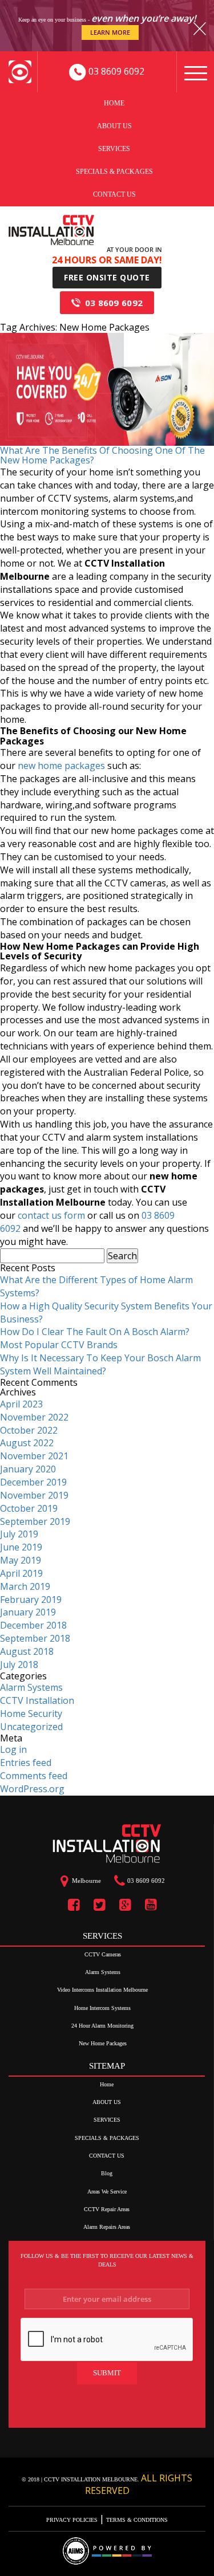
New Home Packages (103, 2043)
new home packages (61, 766)
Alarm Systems (31, 1687)
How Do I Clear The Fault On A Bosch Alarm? (95, 1332)
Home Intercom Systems (102, 2008)
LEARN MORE (110, 32)
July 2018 (19, 1665)
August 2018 (27, 1651)
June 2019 (21, 1547)
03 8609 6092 (114, 303)
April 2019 (21, 1573)
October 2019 (29, 1508)
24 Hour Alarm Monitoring (102, 2026)
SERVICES (114, 148)
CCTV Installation (37, 1700)
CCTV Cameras (103, 1954)
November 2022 (34, 1417)
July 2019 (19, 1534)
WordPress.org (32, 1789)
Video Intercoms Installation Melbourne (102, 1990)
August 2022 (27, 1443)
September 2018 (35, 1638)
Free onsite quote (107, 277)
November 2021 (34, 1456)
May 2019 (21, 1560)
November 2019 (34, 1495)
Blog (107, 2173)
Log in (13, 1749)
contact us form (51, 1215)
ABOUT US (114, 125)
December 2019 (33, 1482)
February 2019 (31, 1600)
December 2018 (33, 1625)
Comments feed (34, 1776)
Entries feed (26, 1763)
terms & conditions (136, 2520)
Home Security (31, 1714)
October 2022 (29, 1430)
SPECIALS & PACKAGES (114, 171)
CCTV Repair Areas (107, 2209)
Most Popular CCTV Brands (59, 1345)
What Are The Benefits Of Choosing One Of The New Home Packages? (102, 455)
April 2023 (21, 1404)
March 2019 (25, 1586)
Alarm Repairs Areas (107, 2227)
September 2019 (35, 1521)
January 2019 (28, 1612)
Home (114, 103)
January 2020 (28, 1469)
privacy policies (73, 2520)
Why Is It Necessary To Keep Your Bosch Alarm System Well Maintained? (100, 1364)
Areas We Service (107, 2192)
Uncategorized (31, 1727)
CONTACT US (114, 194)
